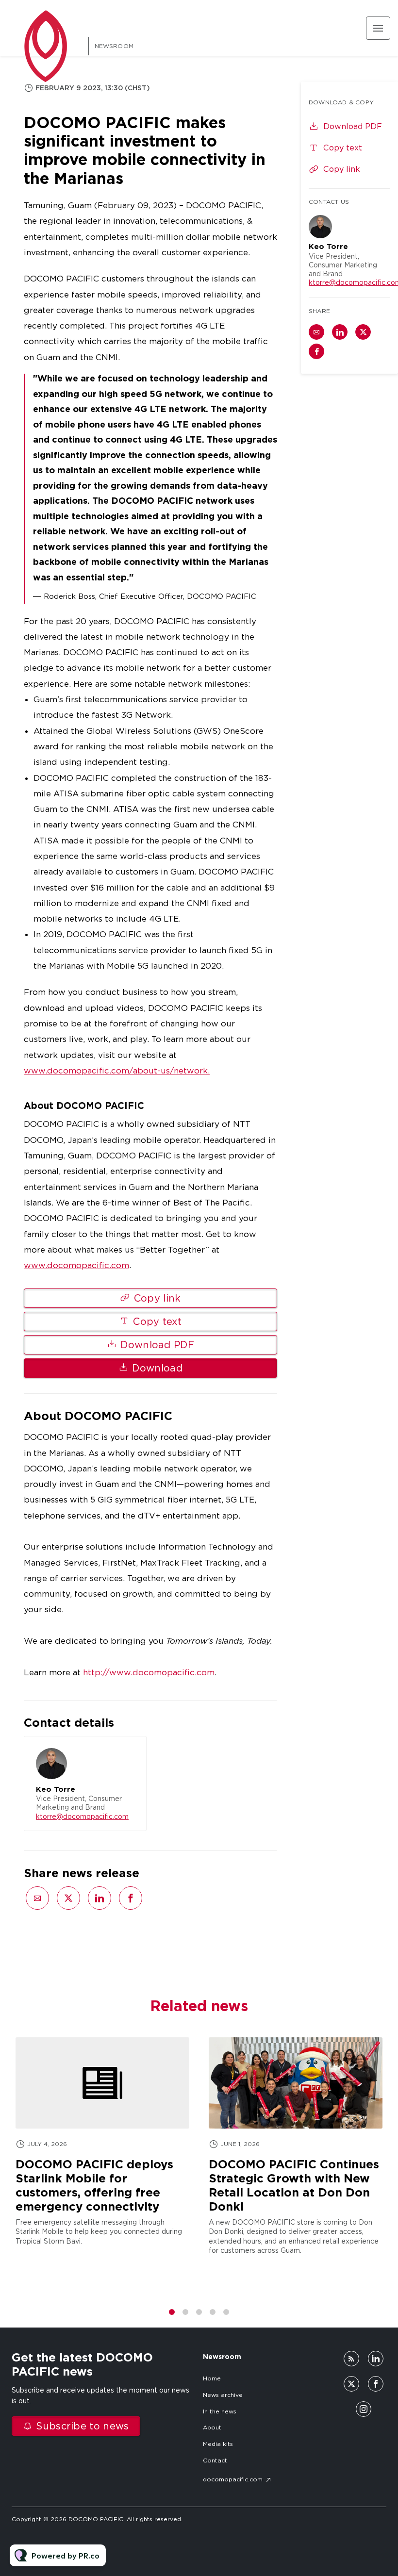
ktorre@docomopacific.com (82, 1816)
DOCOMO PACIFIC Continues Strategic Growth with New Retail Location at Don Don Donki (294, 2185)
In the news (220, 2411)
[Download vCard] (129, 1752)
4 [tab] (213, 2312)
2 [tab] (185, 2312)
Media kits (218, 2444)
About (212, 2427)
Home (212, 2378)
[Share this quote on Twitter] (298, 476)
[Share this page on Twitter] (68, 1898)
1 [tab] (172, 2312)
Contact (215, 2460)
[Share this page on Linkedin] (99, 1898)
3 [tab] (199, 2312)
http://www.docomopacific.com (149, 1672)
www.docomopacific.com (76, 1265)
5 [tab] (226, 2312)
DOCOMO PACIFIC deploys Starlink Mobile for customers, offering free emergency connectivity (94, 2185)
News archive (223, 2395)
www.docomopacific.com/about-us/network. (117, 1071)
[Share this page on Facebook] (131, 1898)
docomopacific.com (233, 2479)
